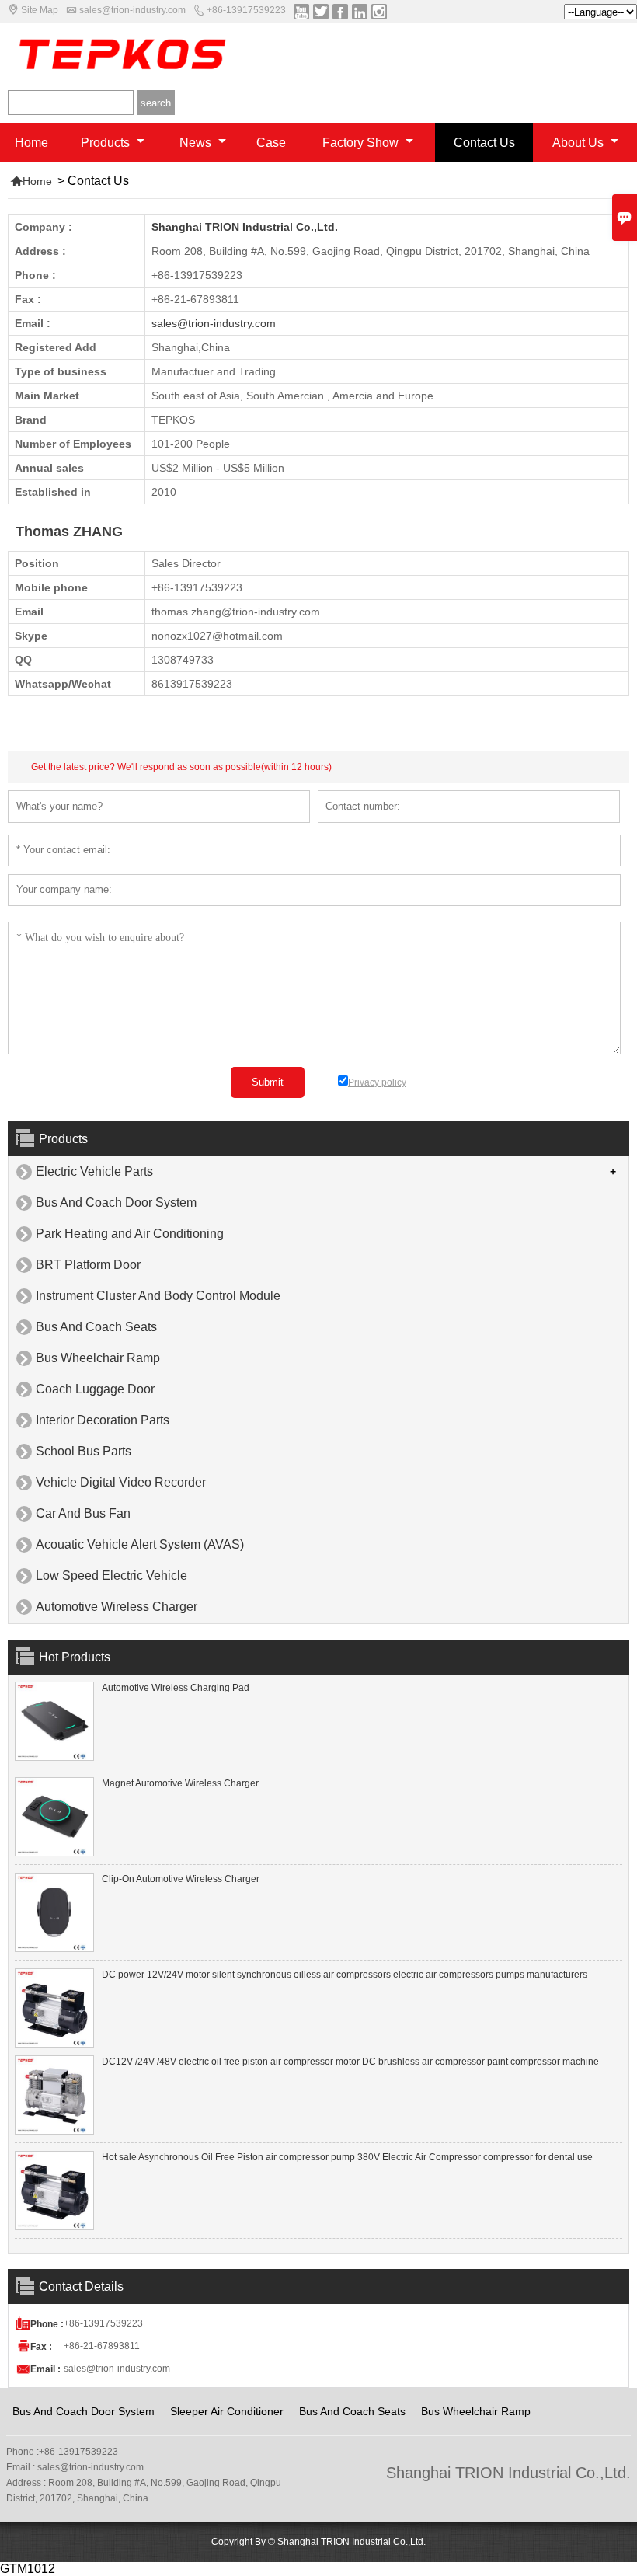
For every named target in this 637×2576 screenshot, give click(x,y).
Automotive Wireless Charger (117, 1607)
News (197, 143)
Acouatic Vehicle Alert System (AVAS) (140, 1544)
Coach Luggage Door (95, 1389)
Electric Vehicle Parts (94, 1171)
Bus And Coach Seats (96, 1327)
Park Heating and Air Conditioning (130, 1234)
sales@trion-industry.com (132, 10)
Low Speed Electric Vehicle (111, 1576)
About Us (580, 143)
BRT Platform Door (88, 1265)
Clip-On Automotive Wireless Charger (181, 1879)
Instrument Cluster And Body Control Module (158, 1296)
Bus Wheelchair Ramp (98, 1358)
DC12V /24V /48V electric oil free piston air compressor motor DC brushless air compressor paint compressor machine (350, 2062)
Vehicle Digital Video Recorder (121, 1482)
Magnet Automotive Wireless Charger (180, 1783)
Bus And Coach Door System (116, 1203)
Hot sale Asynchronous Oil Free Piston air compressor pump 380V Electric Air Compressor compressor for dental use (347, 2157)
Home (31, 143)
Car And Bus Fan (83, 1513)
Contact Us (484, 143)
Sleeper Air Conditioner (227, 2411)
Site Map (40, 10)
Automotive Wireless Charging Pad (176, 1688)
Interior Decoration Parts (103, 1420)
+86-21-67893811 (102, 2346)
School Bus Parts (84, 1451)
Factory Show (362, 143)
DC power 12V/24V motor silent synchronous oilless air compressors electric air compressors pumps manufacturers (345, 1975)
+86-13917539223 (246, 10)
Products (107, 143)
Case (271, 143)
